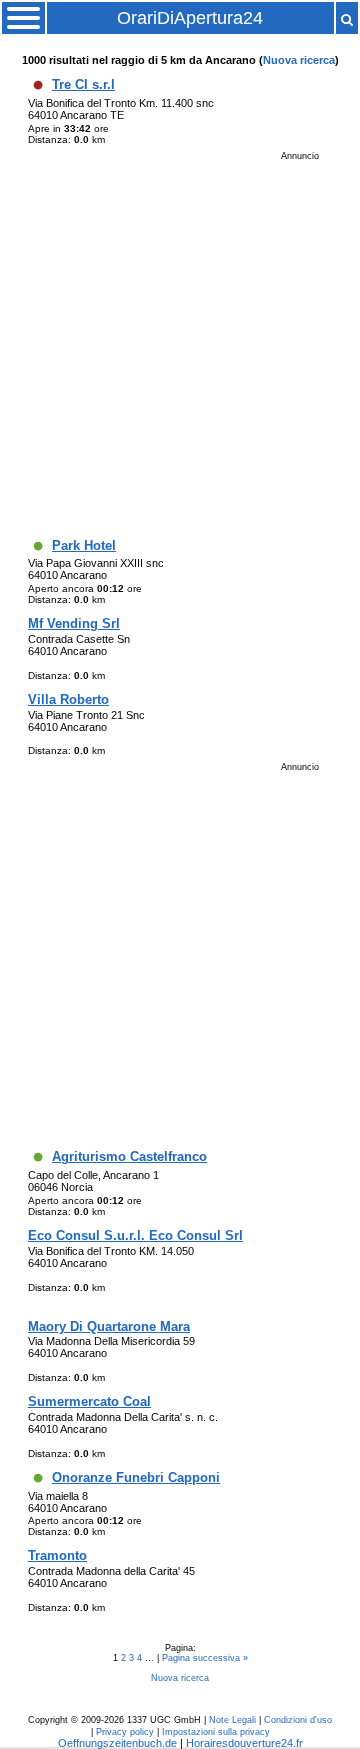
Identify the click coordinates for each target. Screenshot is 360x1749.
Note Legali (232, 1720)
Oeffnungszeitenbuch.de (117, 1743)
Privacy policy (125, 1732)
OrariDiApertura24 (190, 18)
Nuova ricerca (299, 60)
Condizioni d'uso (298, 1720)
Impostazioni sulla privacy (216, 1732)
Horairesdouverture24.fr (244, 1743)
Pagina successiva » (205, 1658)
